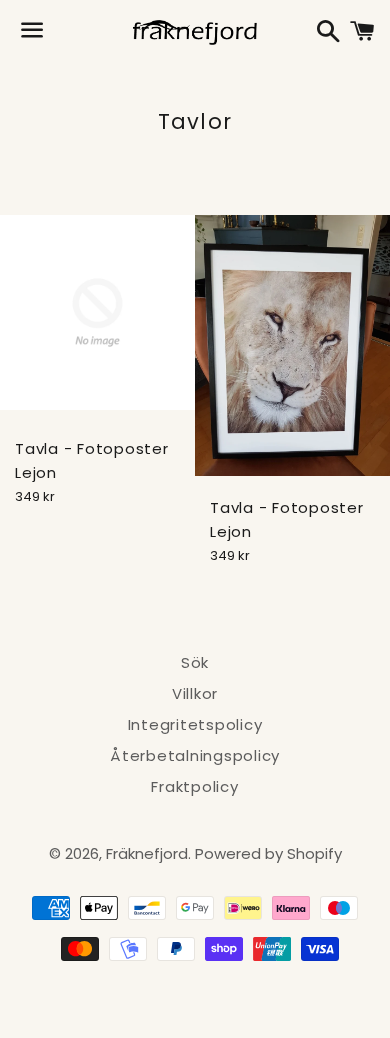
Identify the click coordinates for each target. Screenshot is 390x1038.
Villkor (195, 693)
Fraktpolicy (194, 786)
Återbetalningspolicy (195, 755)
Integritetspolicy (195, 724)
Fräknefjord (147, 853)
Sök (195, 662)
